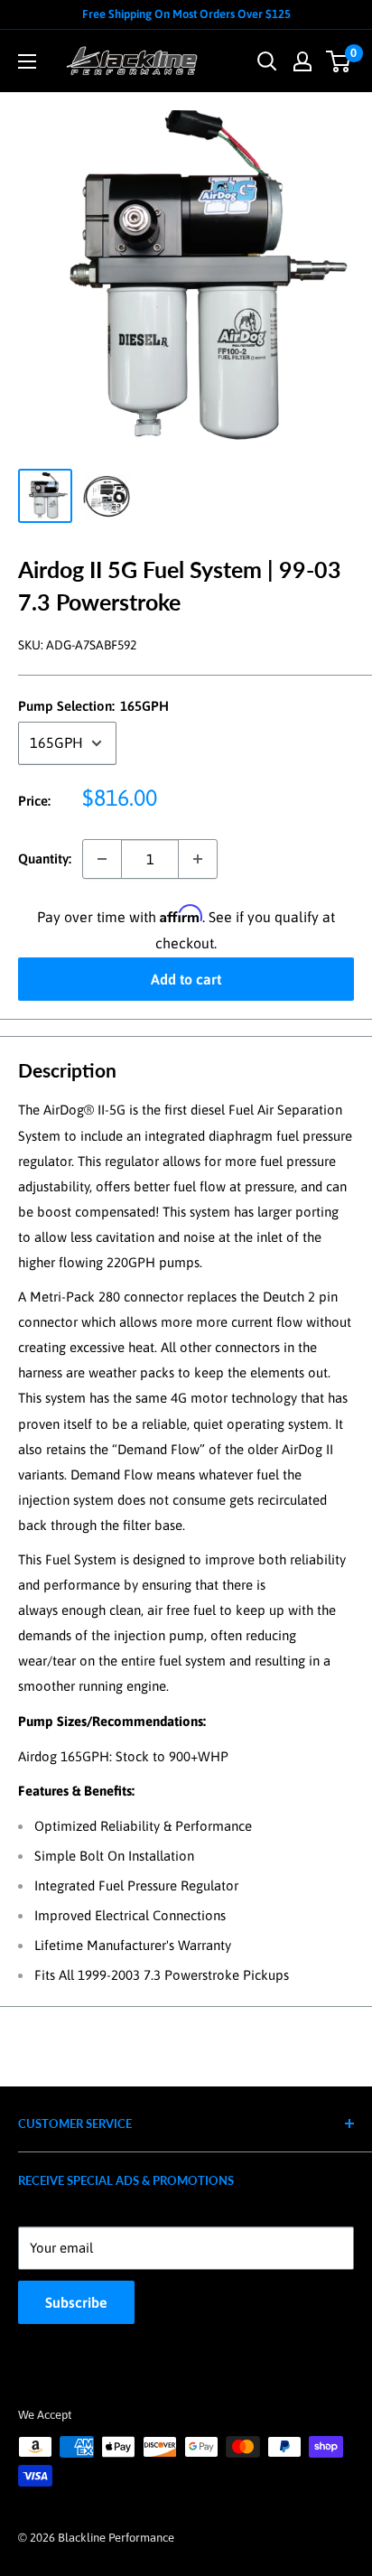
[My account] (302, 61)
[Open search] (267, 61)
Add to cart (186, 979)
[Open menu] (27, 61)
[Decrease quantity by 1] (102, 859)
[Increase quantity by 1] (198, 859)
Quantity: (45, 859)
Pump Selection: (93, 706)
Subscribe (76, 2302)
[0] (339, 61)
